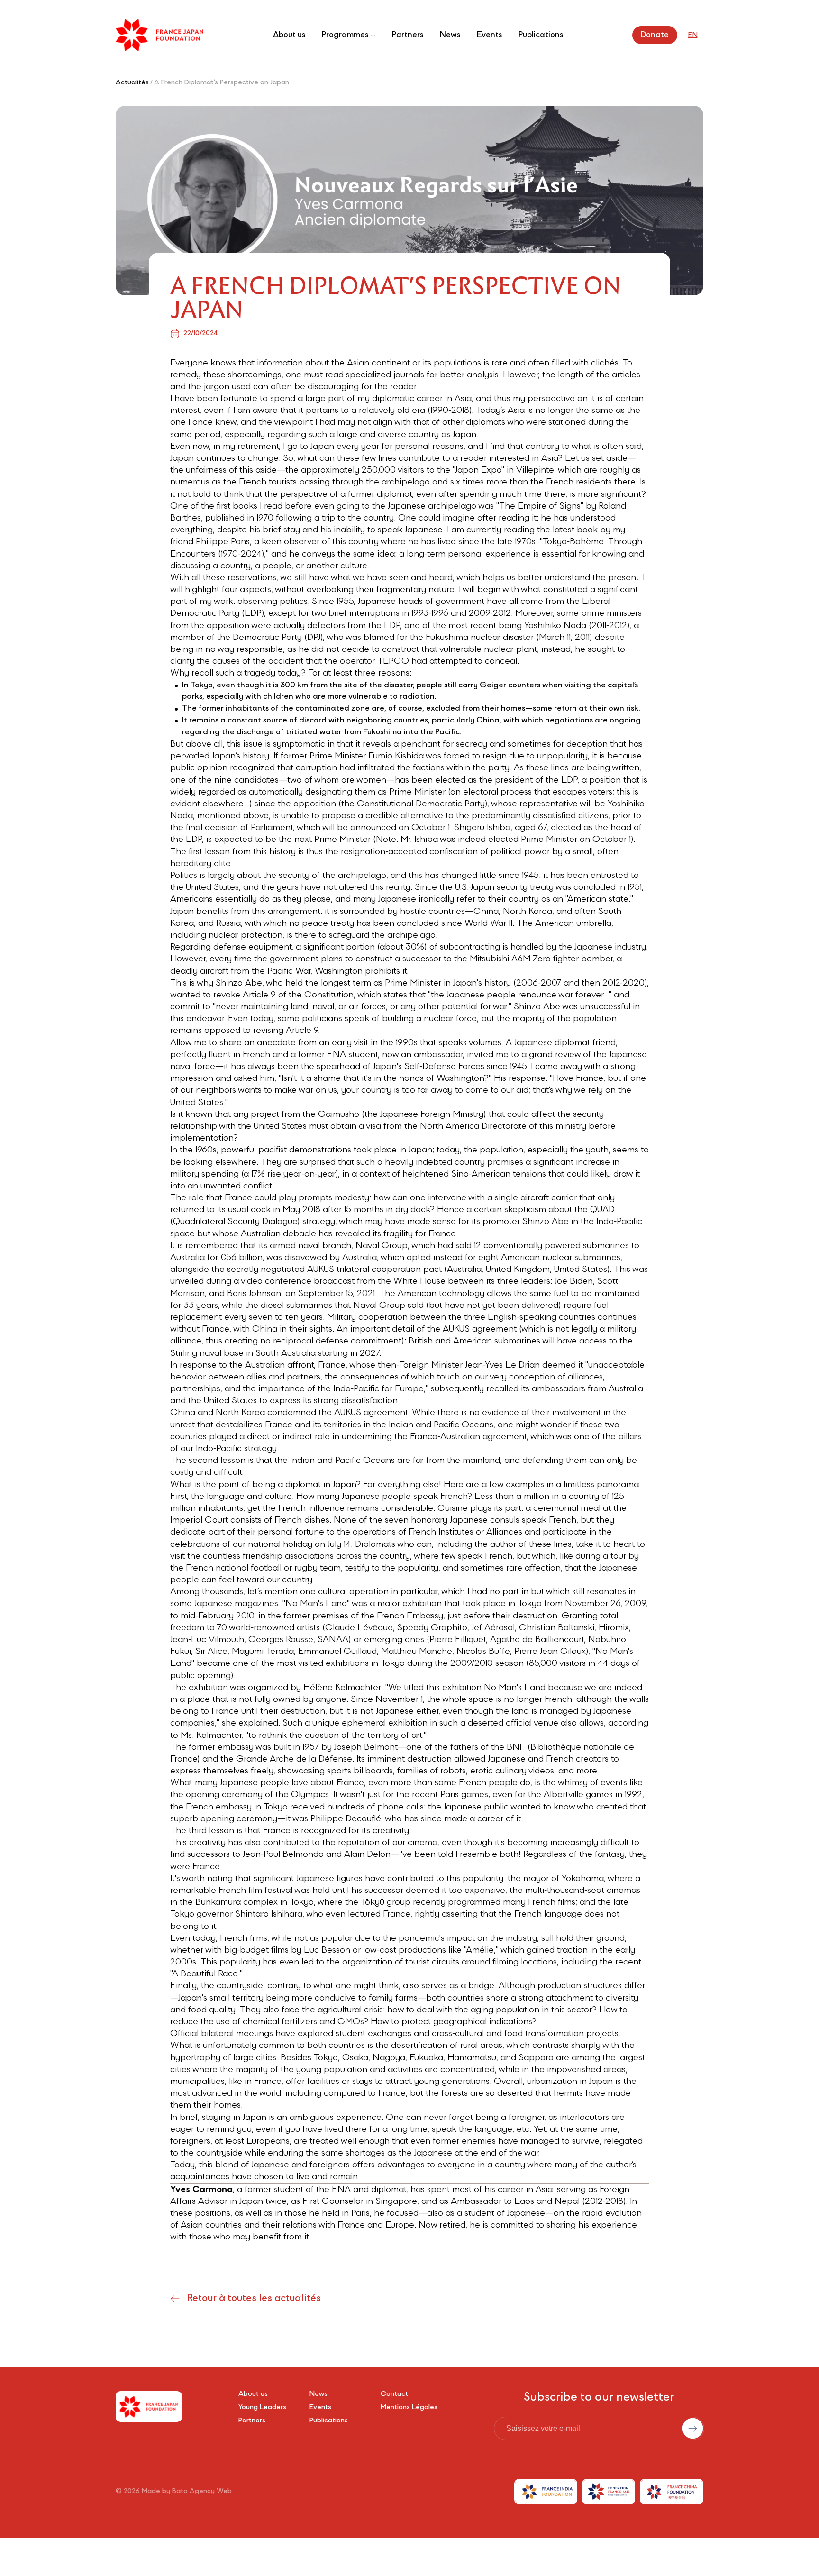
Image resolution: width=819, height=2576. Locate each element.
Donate (655, 35)
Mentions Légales (409, 2408)
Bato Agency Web (202, 2492)
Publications (541, 35)
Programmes (345, 35)
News (450, 35)
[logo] (159, 35)
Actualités (132, 83)
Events (489, 35)
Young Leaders (262, 2408)
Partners (408, 35)
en (693, 36)
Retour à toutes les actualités (254, 2299)
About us (289, 35)
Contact (394, 2394)
